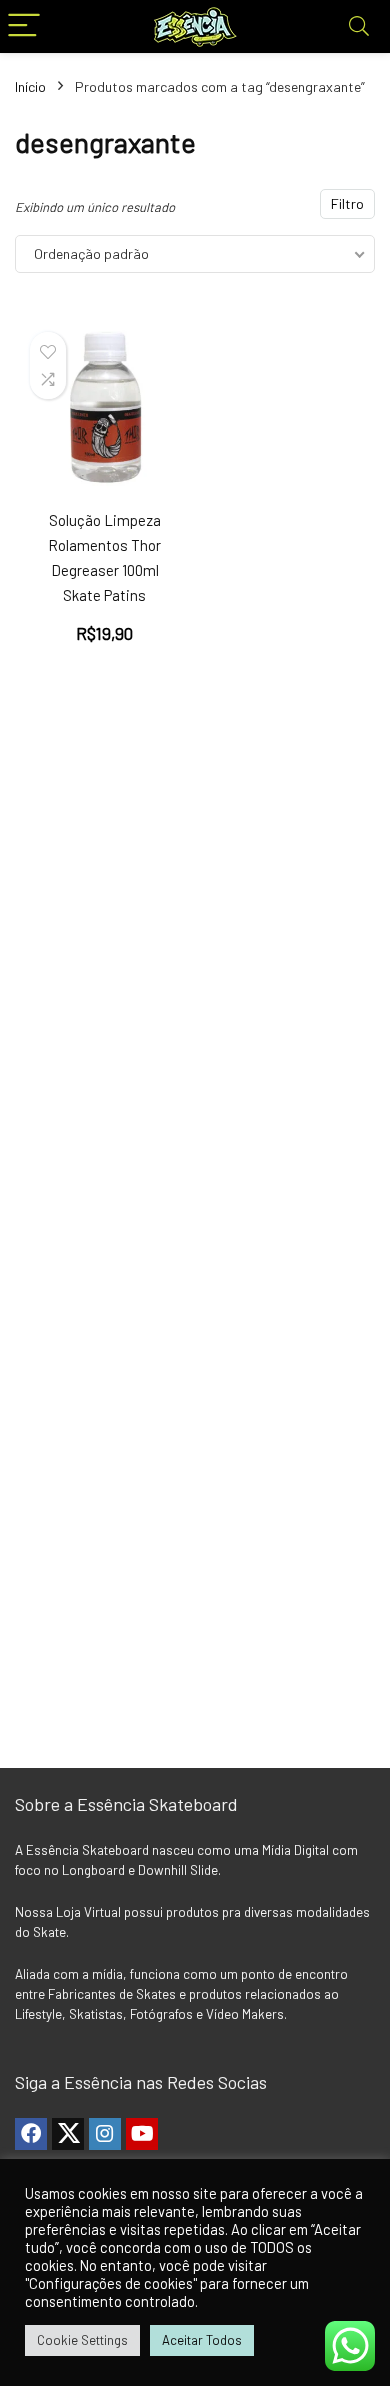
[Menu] (24, 26)
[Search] (359, 26)
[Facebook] (31, 2134)
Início (30, 86)
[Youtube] (142, 2134)
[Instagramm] (105, 2134)
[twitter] (68, 2134)
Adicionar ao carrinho (116, 645)
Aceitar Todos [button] (202, 2340)
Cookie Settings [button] (82, 2340)
